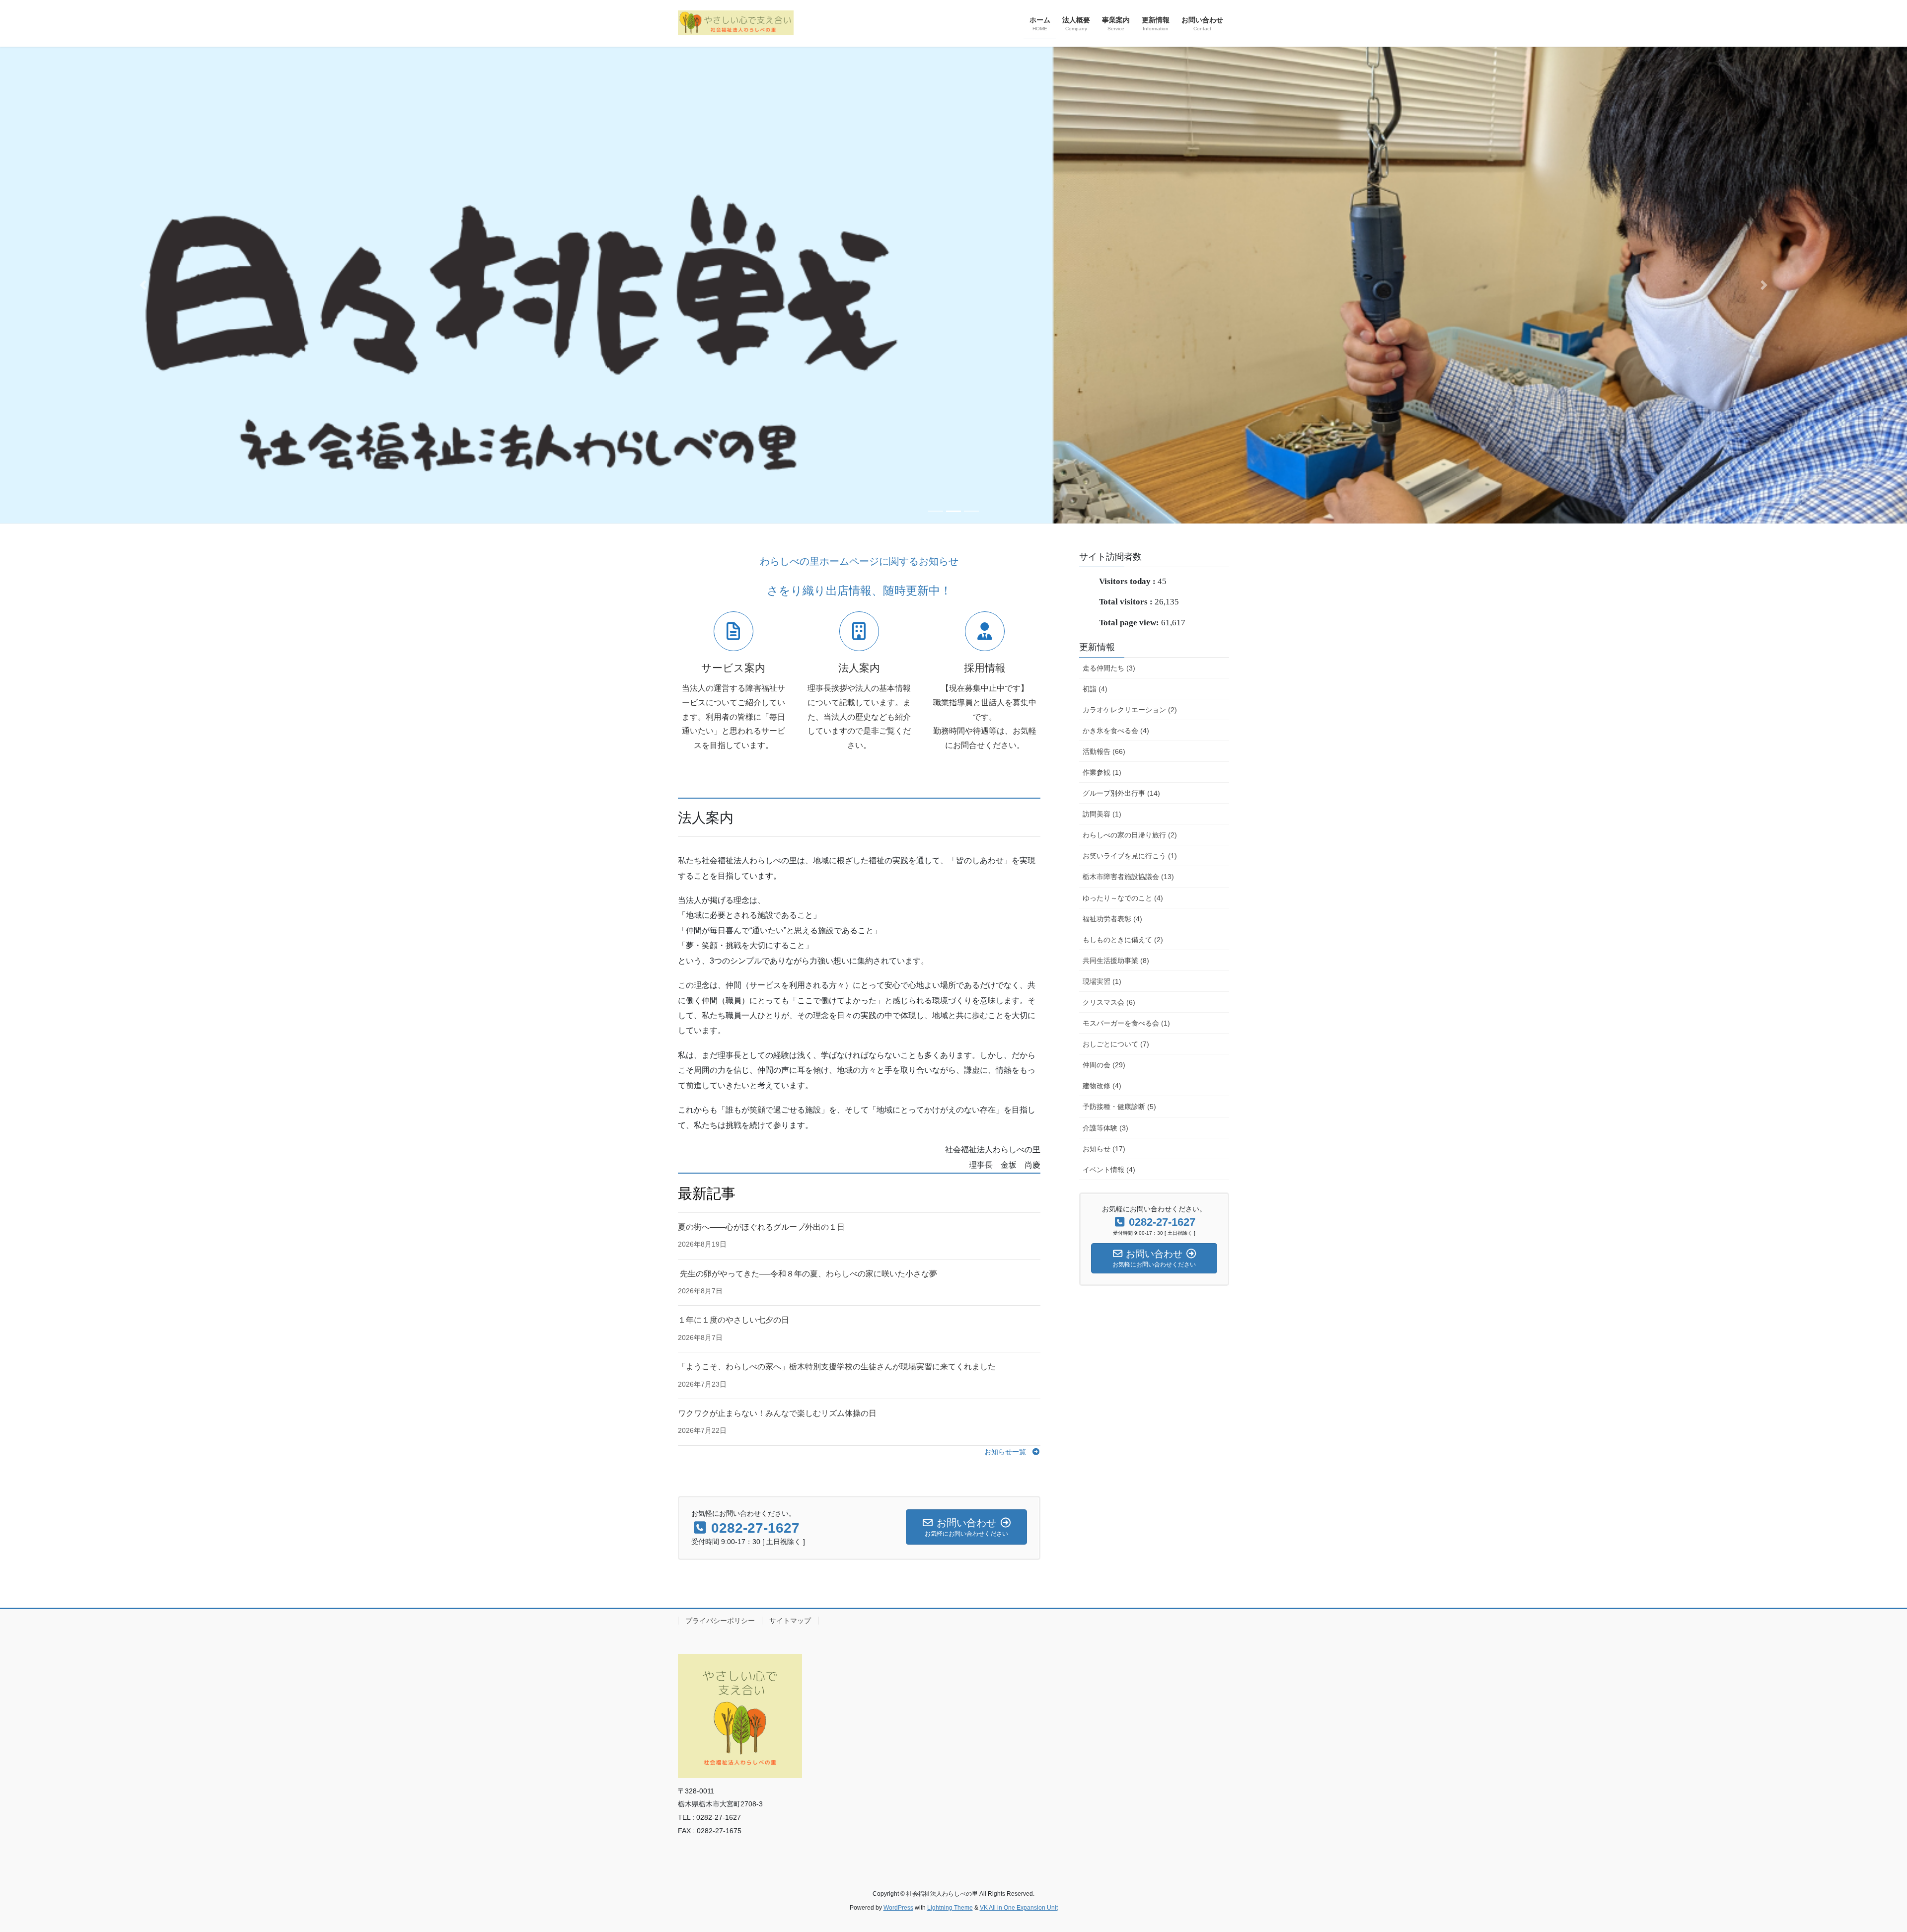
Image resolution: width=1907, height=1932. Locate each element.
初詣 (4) (1095, 689)
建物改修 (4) (1102, 1086)
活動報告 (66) (1104, 751)
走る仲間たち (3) (1109, 668)
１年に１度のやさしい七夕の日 (733, 1320)
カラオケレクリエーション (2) (1130, 710)
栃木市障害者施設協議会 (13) (1128, 877)
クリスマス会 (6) (1109, 1002)
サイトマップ (790, 1621)
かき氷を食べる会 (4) (1116, 731)
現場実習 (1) (1102, 981)
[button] (143, 285)
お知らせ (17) (1104, 1149)
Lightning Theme (950, 1908)
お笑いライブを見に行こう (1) (1130, 856)
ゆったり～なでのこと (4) (1123, 898)
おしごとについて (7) (1116, 1044)
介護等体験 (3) (1105, 1128)
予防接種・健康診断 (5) (1119, 1107)
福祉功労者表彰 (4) (1112, 919)
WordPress (898, 1908)
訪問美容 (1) (1102, 814)
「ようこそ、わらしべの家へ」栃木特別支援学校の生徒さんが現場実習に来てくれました (837, 1367)
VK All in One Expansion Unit (1019, 1908)
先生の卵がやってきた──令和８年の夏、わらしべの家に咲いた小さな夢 (807, 1274)
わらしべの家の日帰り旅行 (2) (1130, 835)
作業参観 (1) (1102, 772)
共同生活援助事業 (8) (1116, 961)
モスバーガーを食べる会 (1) (1126, 1023)
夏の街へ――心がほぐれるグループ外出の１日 (761, 1227)
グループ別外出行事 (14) (1121, 793)
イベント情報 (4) (1109, 1170)
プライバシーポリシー (720, 1621)
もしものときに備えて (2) (1123, 940)
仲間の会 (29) (1104, 1065)
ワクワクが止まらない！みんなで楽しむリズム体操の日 (777, 1413)
